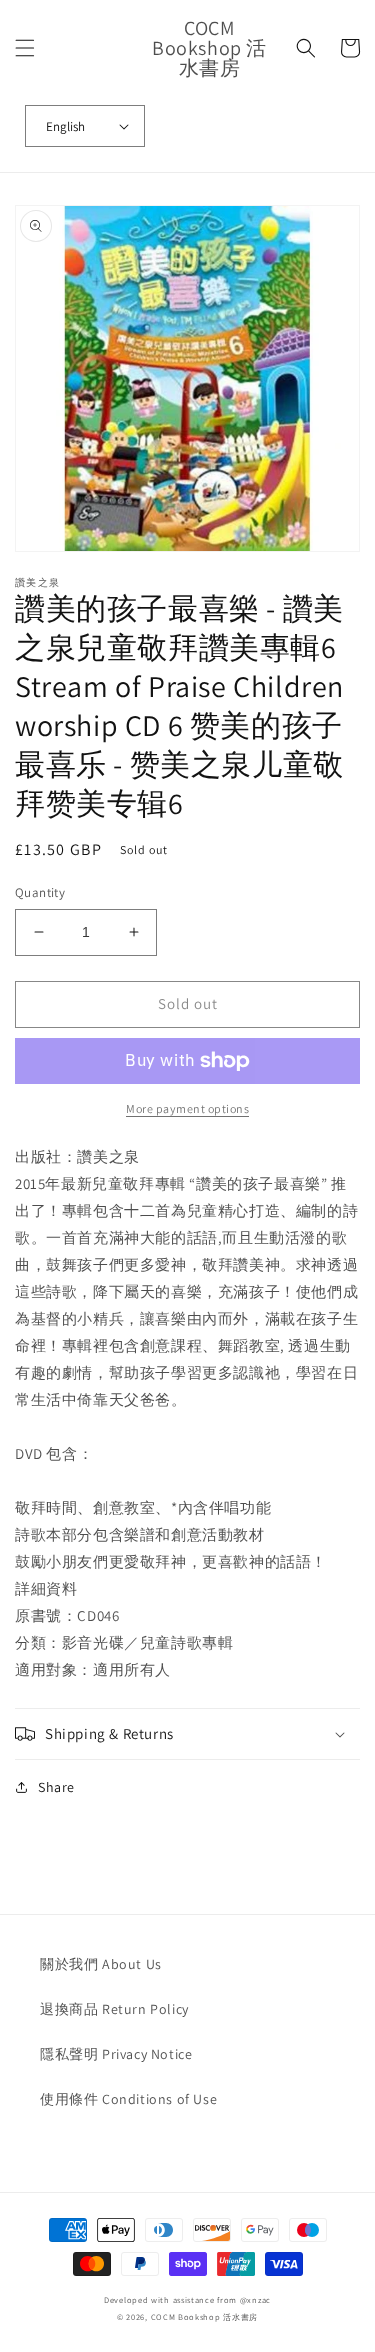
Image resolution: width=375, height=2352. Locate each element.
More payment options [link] (187, 1108)
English (65, 126)
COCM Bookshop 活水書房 (205, 2316)
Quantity (40, 892)
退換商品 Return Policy (114, 2009)
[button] (25, 48)
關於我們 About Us (101, 1964)
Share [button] (56, 1787)
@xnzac (255, 2299)
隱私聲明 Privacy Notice (116, 2054)
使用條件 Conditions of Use (128, 2099)
